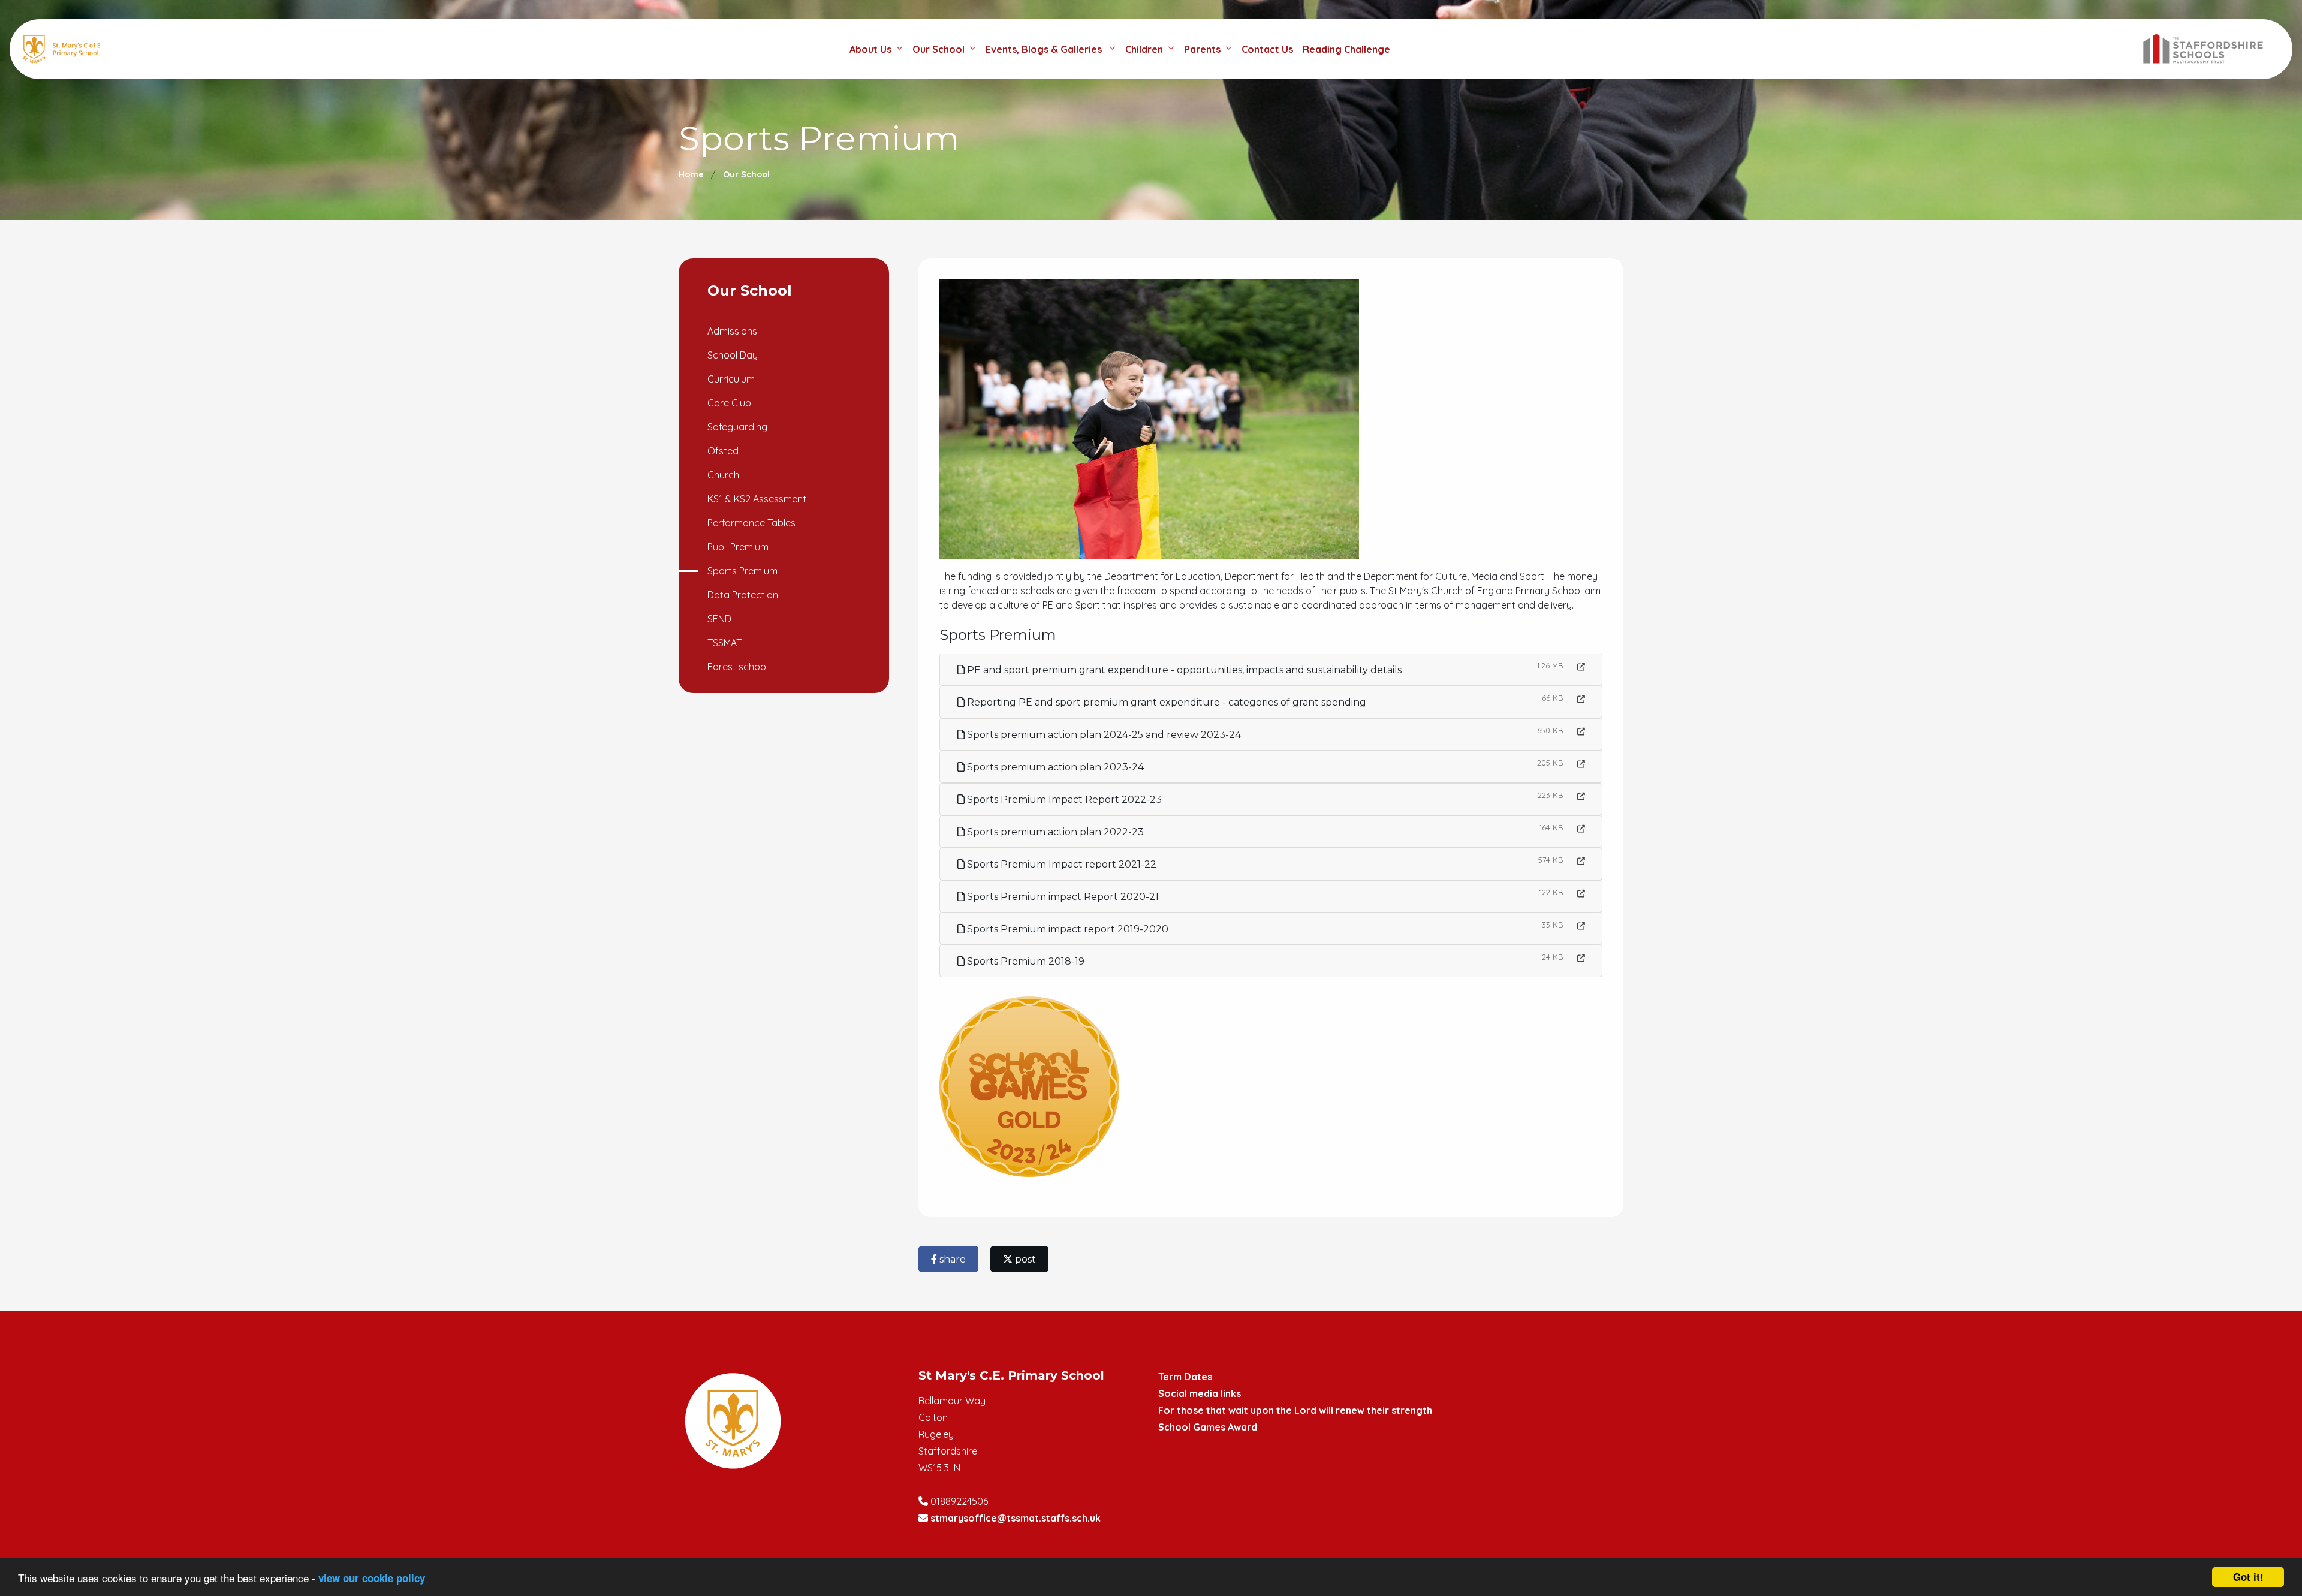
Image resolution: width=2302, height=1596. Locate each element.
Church (723, 475)
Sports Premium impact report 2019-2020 (1066, 929)
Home (691, 174)
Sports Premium (742, 571)
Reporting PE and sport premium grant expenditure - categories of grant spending (1165, 702)
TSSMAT (724, 643)
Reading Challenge (1346, 49)
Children (1144, 49)
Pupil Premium (738, 547)
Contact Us (1267, 49)
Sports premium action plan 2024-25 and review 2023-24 (1103, 735)
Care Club (729, 403)
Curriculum (731, 379)
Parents (1202, 49)
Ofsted (723, 451)
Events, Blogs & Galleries (1045, 49)
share (951, 1259)
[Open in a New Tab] (1581, 667)
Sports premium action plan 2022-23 (1054, 832)
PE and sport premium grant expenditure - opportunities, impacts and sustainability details (1183, 670)
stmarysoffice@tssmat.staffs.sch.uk (1016, 1518)
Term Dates (1185, 1377)
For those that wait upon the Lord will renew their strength (1295, 1410)
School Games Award (1208, 1427)
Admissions (732, 331)
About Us (870, 49)
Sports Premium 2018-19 (1025, 961)
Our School (938, 49)
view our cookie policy (372, 1578)
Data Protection (743, 595)
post (1024, 1259)
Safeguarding (737, 427)
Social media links (1200, 1393)
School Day (733, 355)
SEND (719, 619)
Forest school (738, 667)
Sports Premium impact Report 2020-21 (1062, 897)
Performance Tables (751, 523)
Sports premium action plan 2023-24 (1054, 767)
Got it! (2248, 1577)
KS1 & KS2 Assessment (757, 499)
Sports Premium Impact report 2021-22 (1060, 864)
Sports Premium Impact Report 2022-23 (1063, 799)
